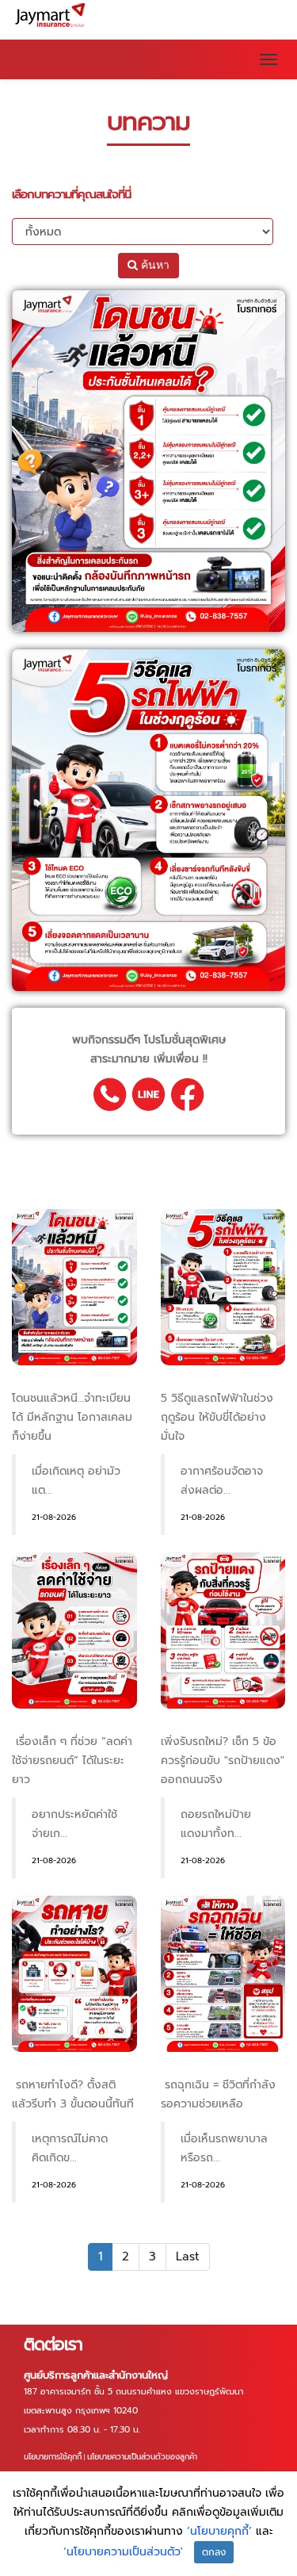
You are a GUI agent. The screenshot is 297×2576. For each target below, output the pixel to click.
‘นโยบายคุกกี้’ (221, 2531)
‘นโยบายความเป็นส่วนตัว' (123, 2552)
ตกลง (214, 2552)
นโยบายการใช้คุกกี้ (53, 2457)
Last (188, 2256)
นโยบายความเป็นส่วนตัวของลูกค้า (142, 2457)
